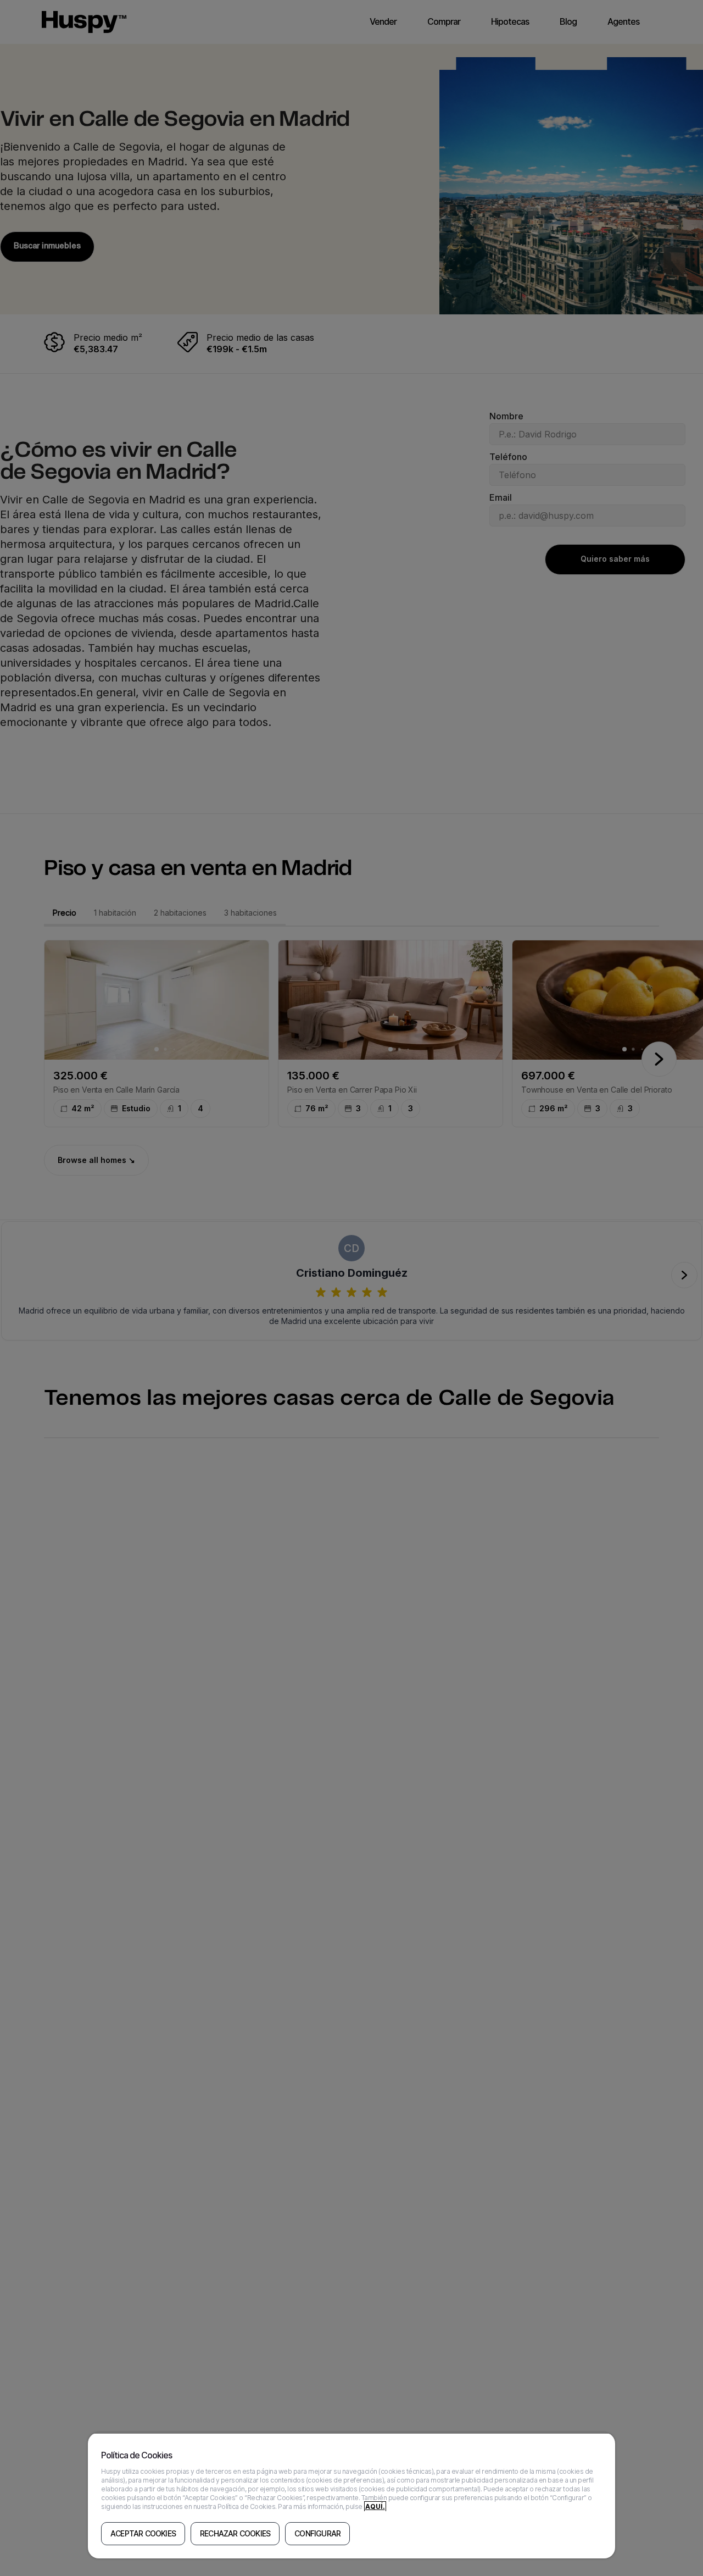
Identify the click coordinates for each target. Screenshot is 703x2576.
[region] (351, 2495)
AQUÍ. (375, 2506)
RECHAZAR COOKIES (235, 2534)
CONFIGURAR (317, 2534)
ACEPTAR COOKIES (143, 2534)
